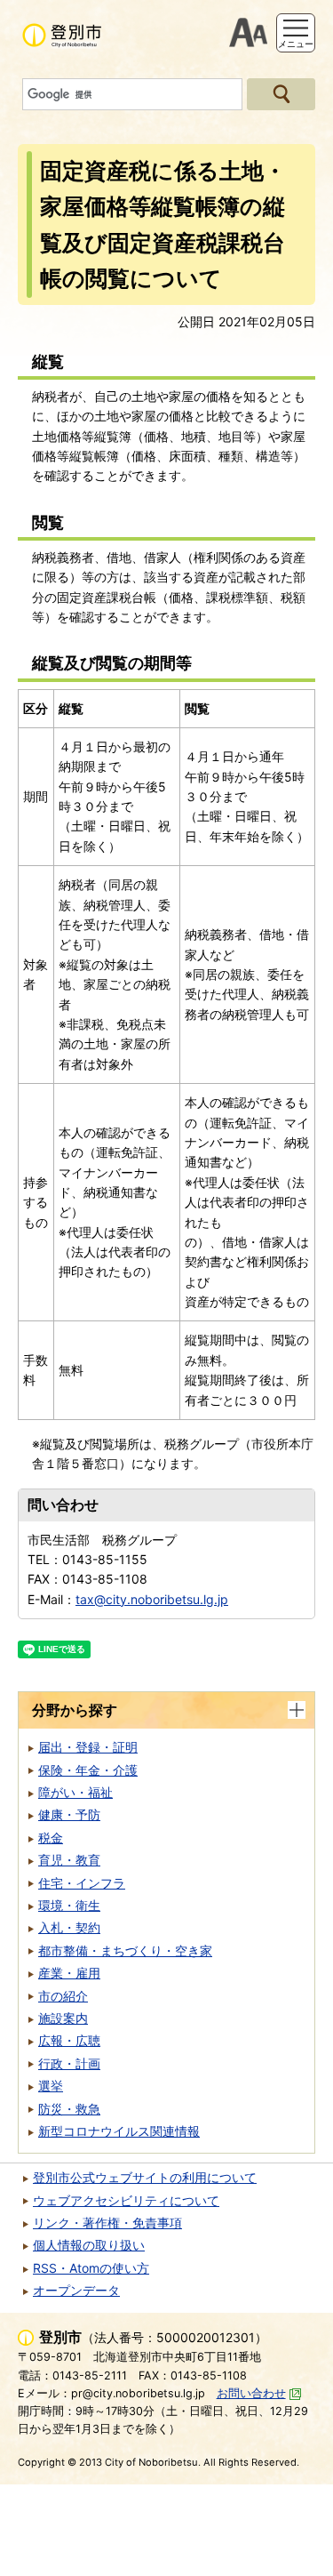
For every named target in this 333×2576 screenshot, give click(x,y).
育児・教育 (69, 1860)
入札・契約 (69, 1927)
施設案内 (63, 2018)
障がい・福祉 (75, 1792)
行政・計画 (69, 2063)
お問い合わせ (251, 2393)
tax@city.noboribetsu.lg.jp (152, 1599)
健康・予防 (69, 1814)
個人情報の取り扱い (89, 2245)
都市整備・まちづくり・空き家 (125, 1950)
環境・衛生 (69, 1905)
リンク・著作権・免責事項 (107, 2223)
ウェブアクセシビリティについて (126, 2200)
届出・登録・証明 (88, 1747)
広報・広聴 (69, 2040)
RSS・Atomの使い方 (91, 2268)
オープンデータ (76, 2290)
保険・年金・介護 (88, 1770)
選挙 (51, 2086)
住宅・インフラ (82, 1883)
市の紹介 (63, 1996)
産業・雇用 (69, 1973)
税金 (51, 1838)
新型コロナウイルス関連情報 (119, 2131)
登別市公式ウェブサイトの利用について (145, 2177)
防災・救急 (69, 2109)
